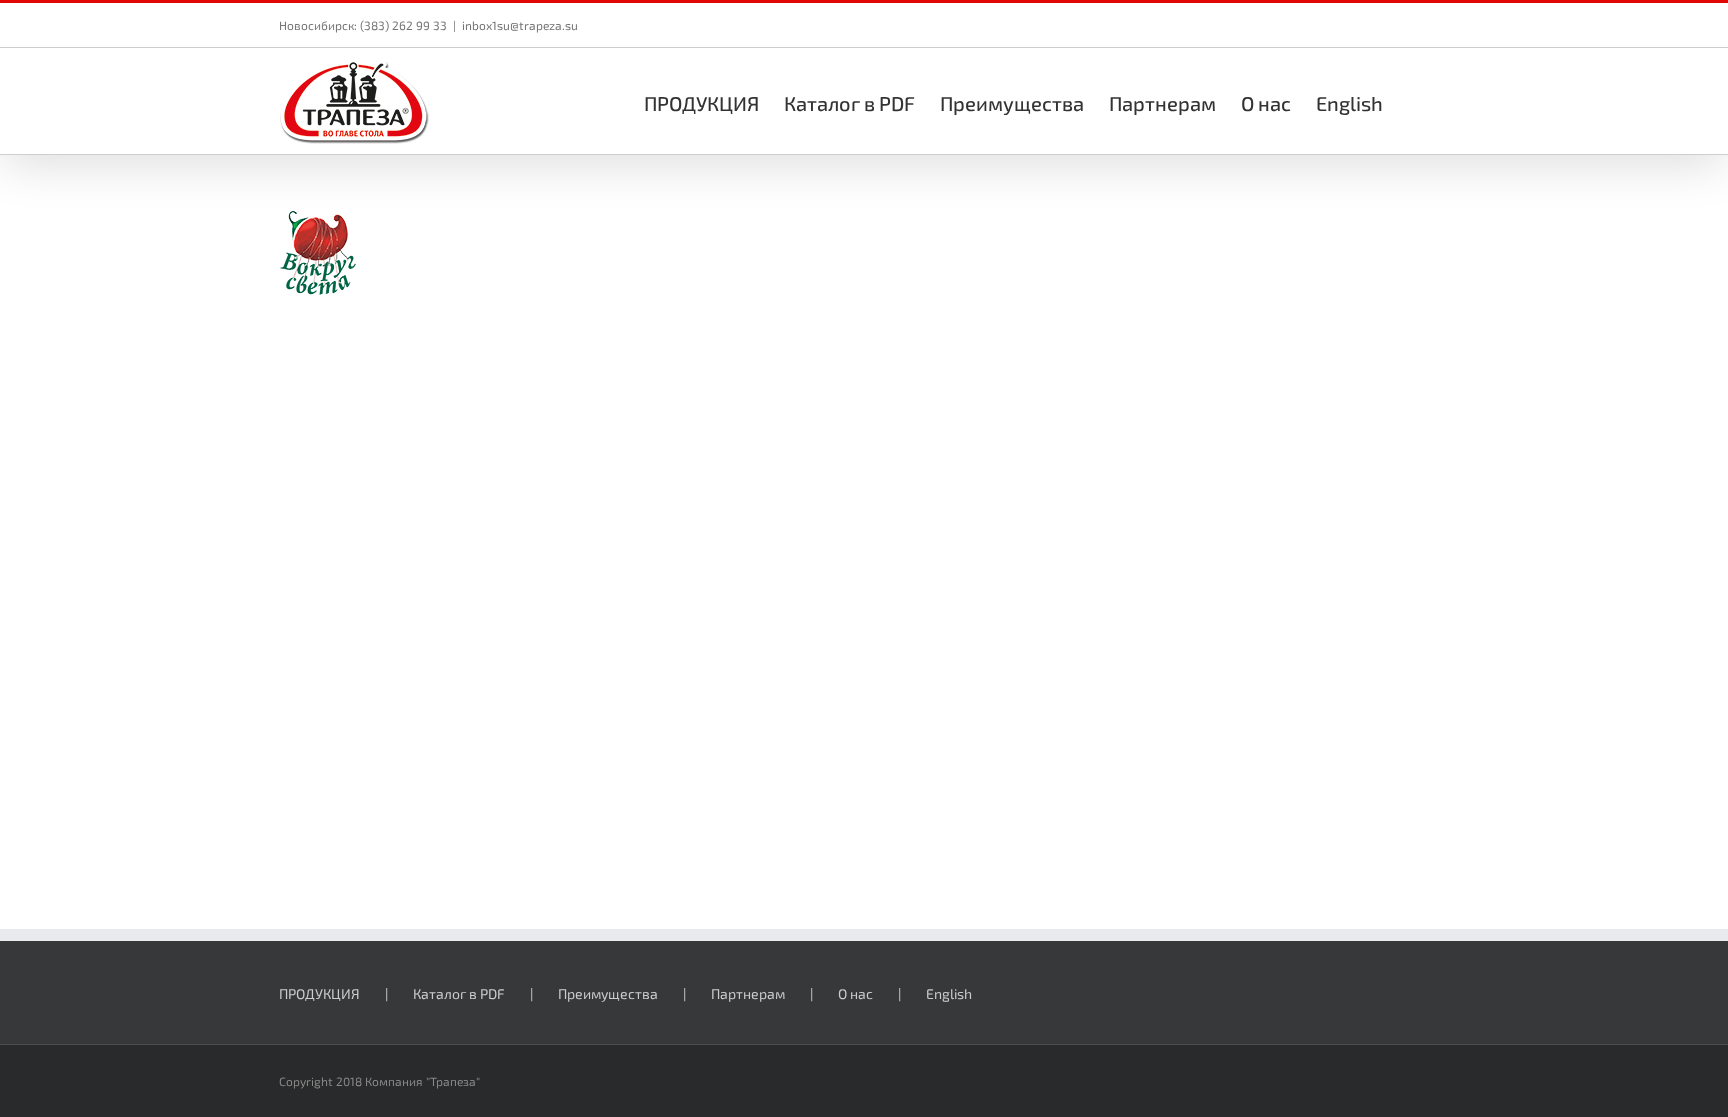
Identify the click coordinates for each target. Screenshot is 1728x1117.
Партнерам (748, 993)
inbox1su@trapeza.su (520, 25)
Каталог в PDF (459, 993)
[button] (1416, 101)
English (949, 993)
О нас (855, 993)
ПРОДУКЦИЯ (319, 993)
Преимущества (608, 993)
